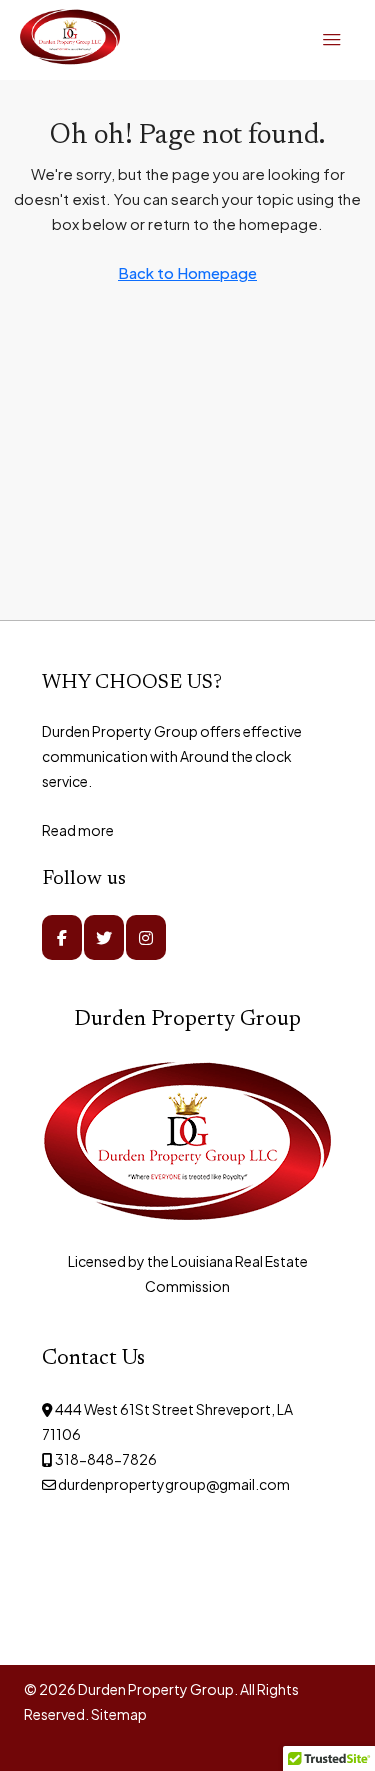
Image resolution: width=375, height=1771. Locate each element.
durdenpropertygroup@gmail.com (174, 1484)
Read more (78, 830)
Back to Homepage (187, 272)
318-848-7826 (106, 1459)
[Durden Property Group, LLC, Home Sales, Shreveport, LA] (142, 1566)
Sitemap (119, 1714)
